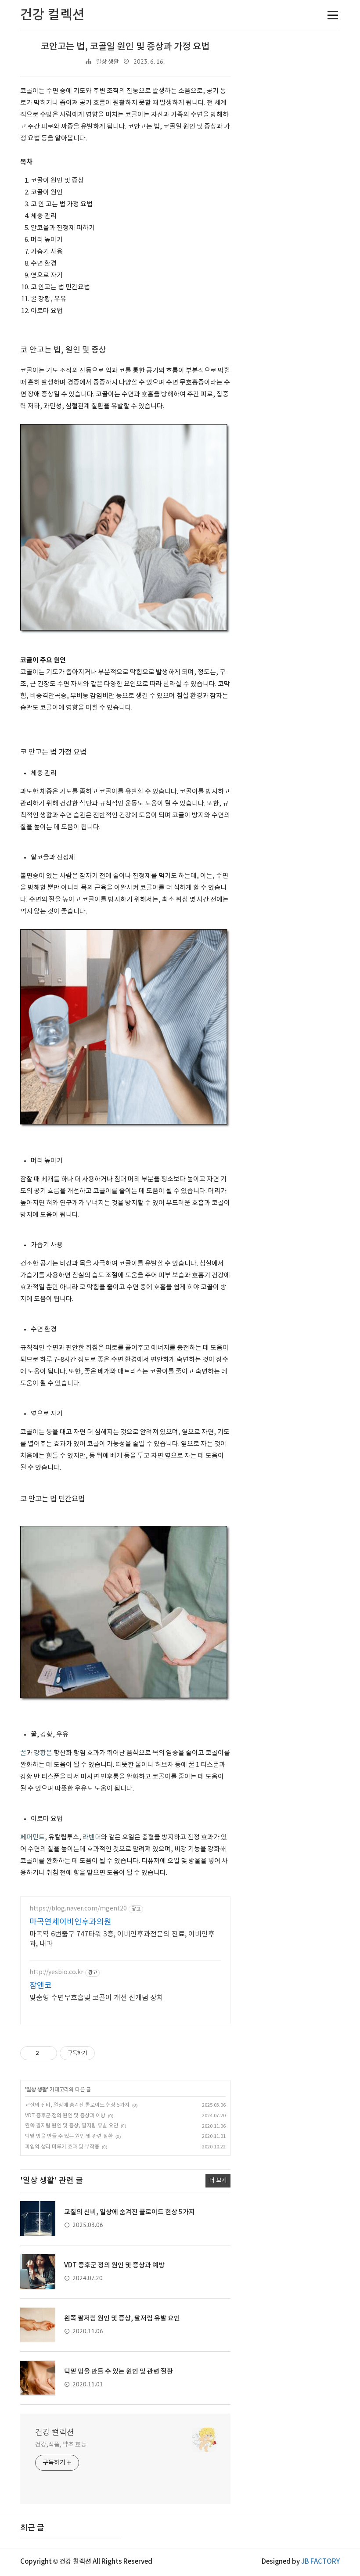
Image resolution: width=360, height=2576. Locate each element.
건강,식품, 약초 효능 (61, 2445)
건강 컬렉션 (55, 2433)
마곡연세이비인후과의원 (70, 1922)
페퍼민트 (32, 1837)
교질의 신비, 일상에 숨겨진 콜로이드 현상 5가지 (77, 2105)
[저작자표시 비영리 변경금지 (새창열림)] (107, 2053)
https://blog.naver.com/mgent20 (78, 1909)
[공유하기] (47, 2053)
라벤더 (92, 1837)
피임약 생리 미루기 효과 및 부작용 (62, 2147)
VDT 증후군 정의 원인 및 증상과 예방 (65, 2116)
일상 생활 (107, 62)
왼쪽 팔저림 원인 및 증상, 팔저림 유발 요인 (72, 2126)
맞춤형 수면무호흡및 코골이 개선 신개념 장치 (96, 1998)
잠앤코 (41, 1986)
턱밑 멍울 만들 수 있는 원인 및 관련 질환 (69, 2136)
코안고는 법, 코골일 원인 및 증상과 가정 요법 (125, 47)
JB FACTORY (320, 2562)
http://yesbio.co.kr (56, 1972)
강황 (40, 1753)
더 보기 (218, 2180)
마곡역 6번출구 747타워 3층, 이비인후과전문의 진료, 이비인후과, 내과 (122, 1939)
